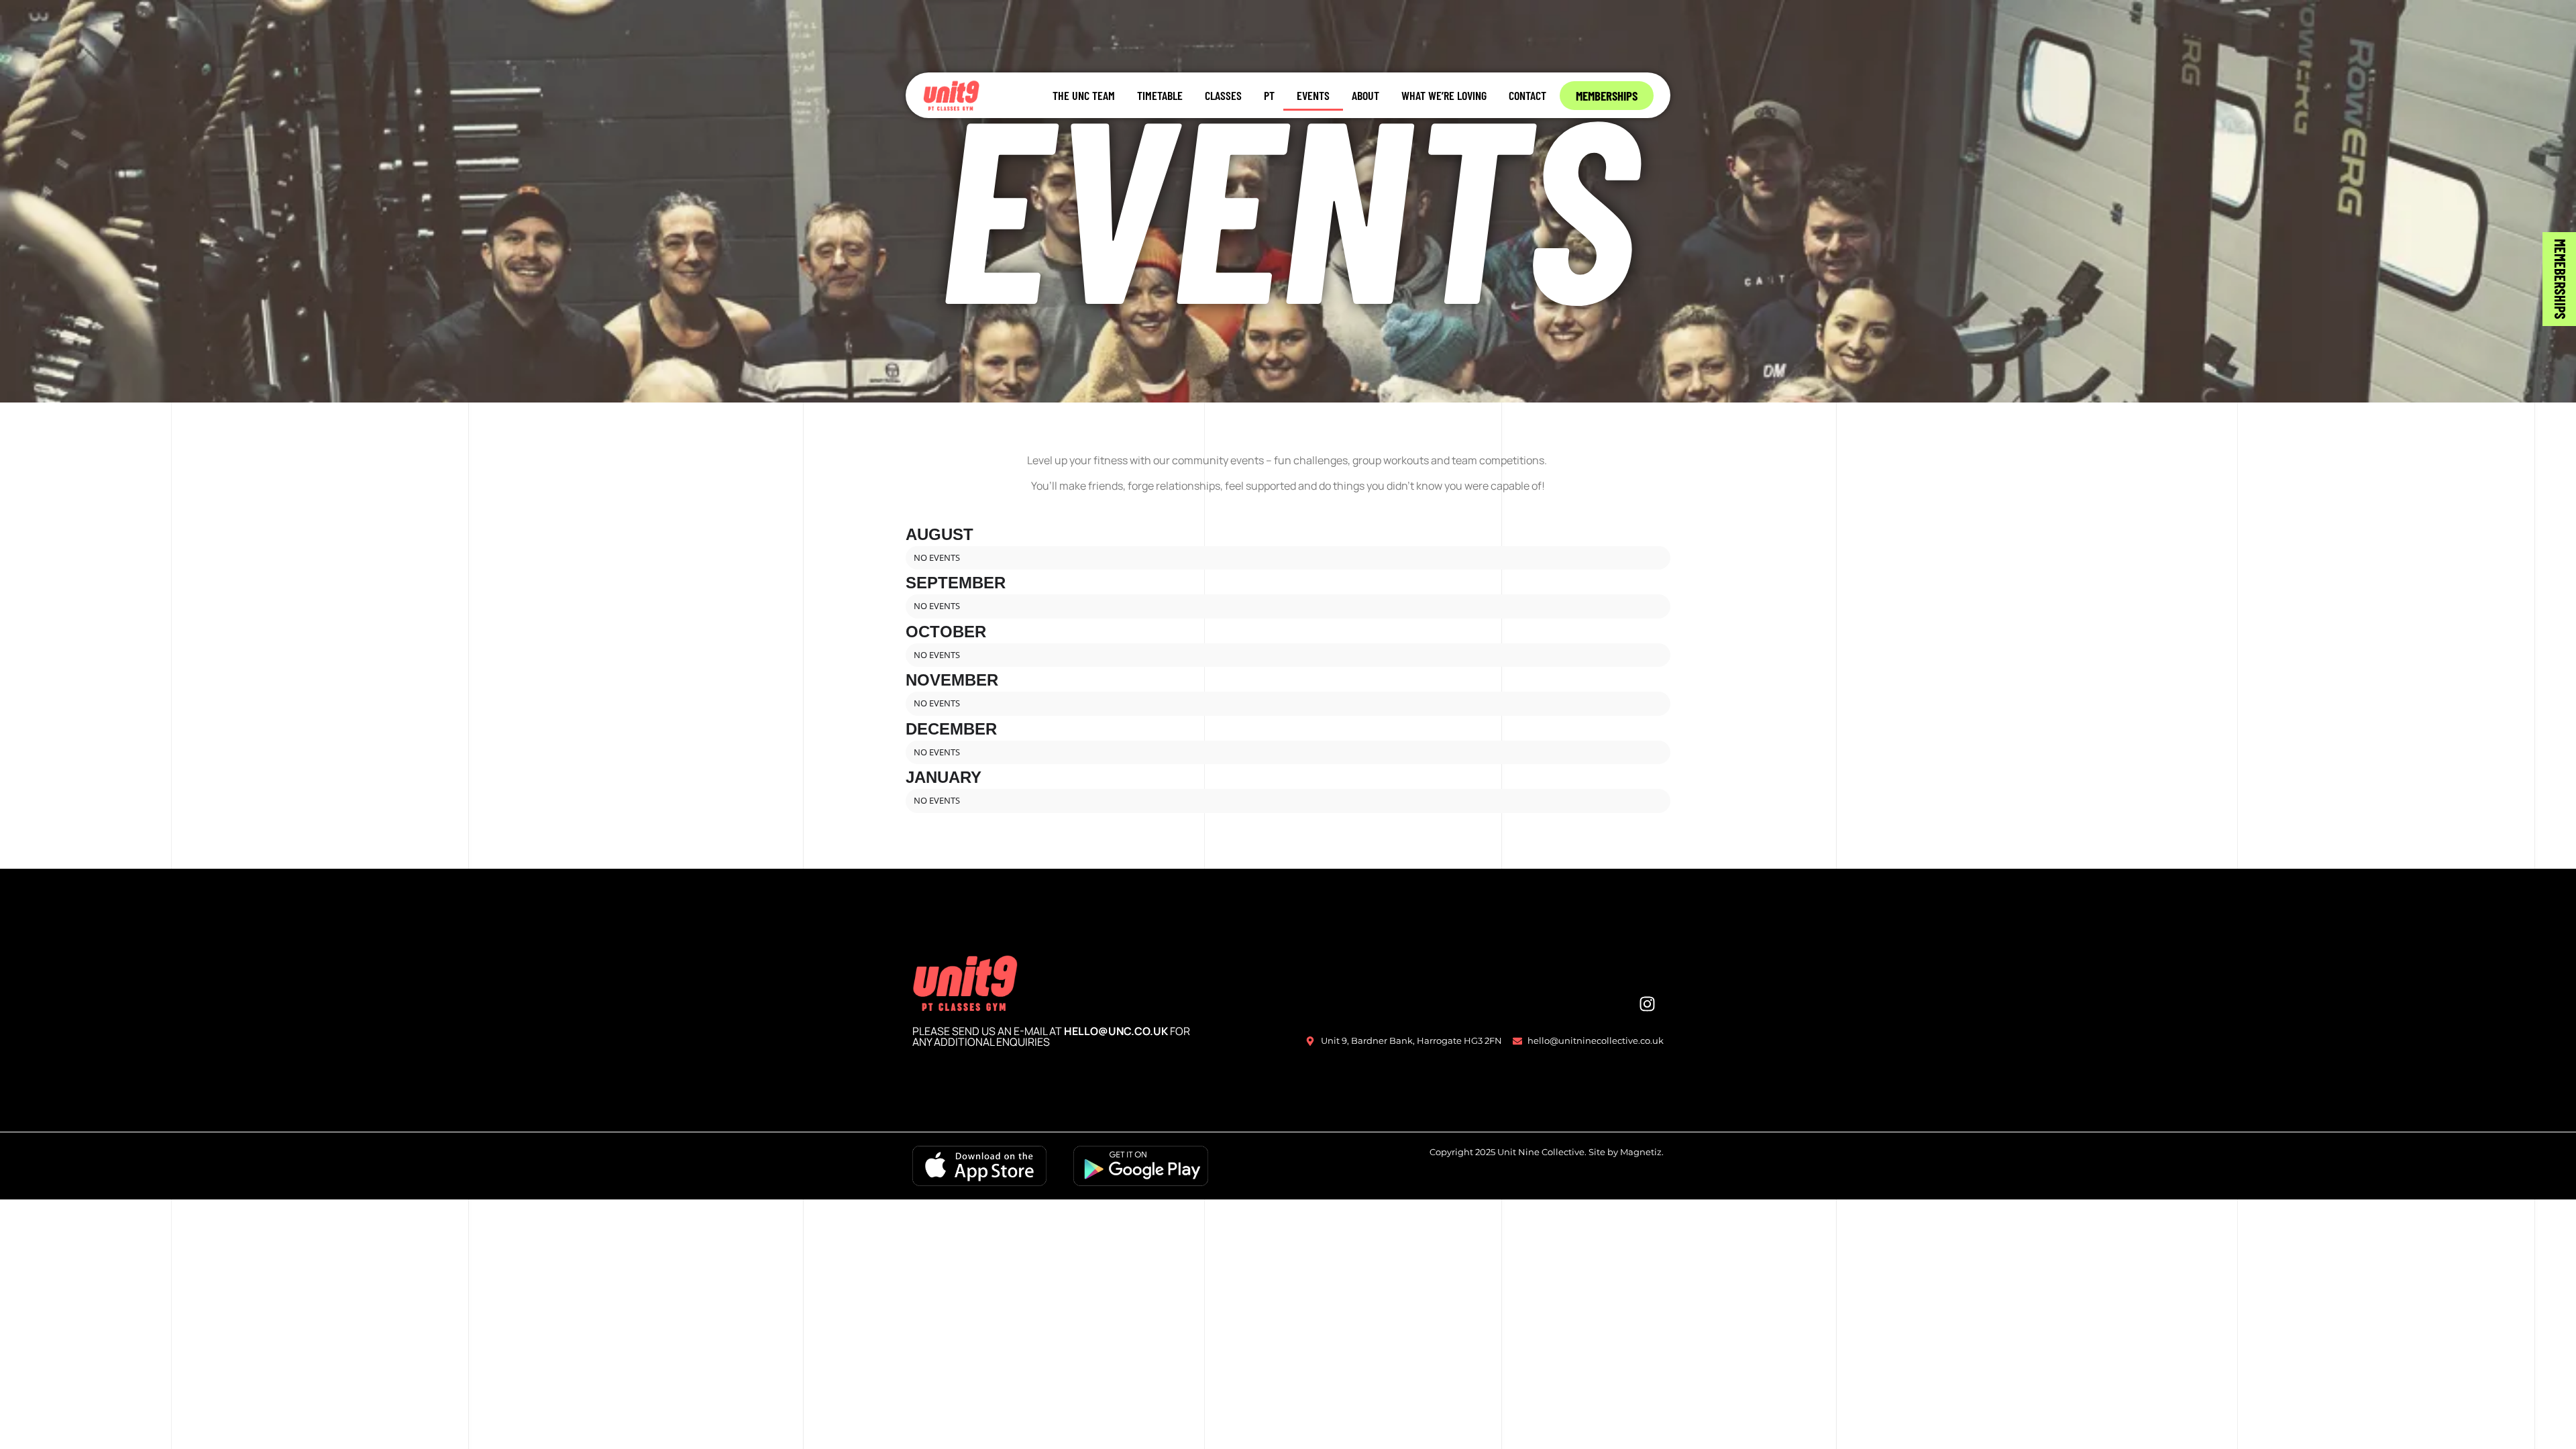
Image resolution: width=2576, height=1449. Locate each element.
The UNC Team (1084, 95)
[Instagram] (1647, 1004)
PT (1269, 95)
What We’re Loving (1444, 95)
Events (1313, 95)
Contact (1527, 95)
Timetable (1160, 95)
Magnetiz (1641, 1152)
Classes (1223, 95)
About (1365, 95)
